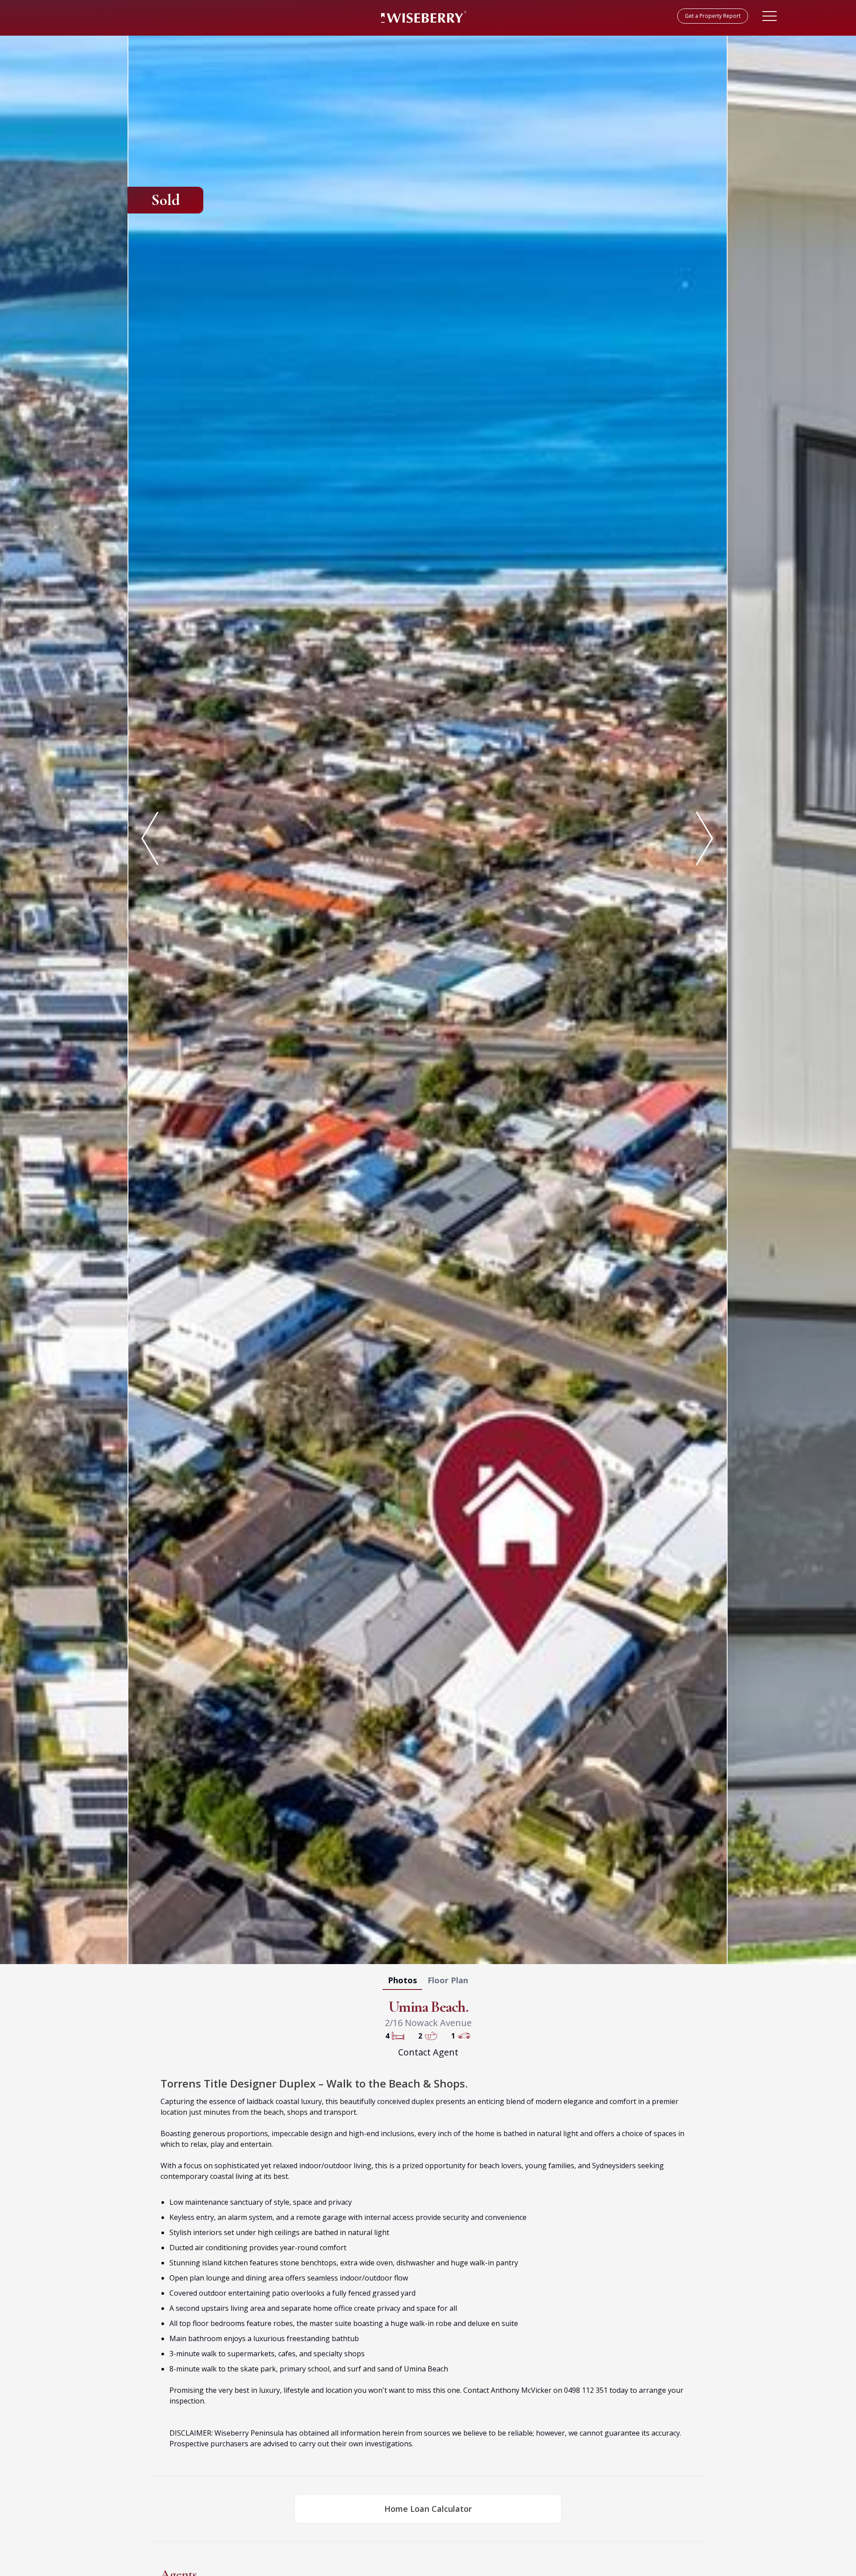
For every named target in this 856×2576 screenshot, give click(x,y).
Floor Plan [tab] (448, 1980)
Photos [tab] (402, 1980)
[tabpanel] (428, 998)
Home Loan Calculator (428, 2509)
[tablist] (428, 1982)
